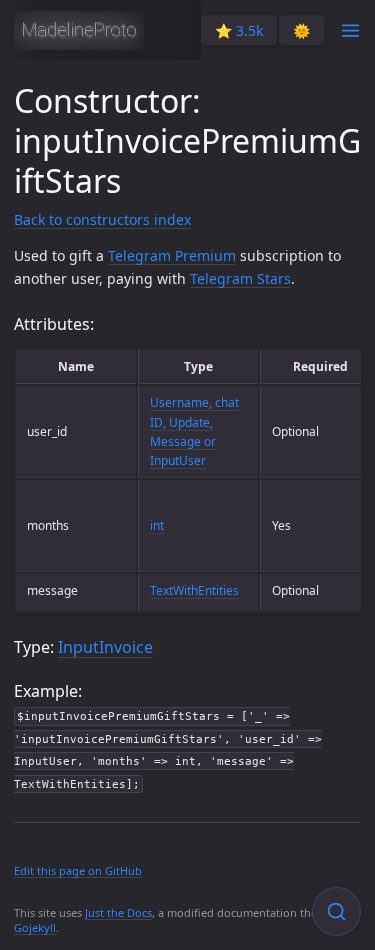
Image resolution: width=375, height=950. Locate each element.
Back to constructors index (102, 219)
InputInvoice (105, 647)
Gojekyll (35, 927)
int (157, 525)
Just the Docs (118, 912)
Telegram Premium (172, 255)
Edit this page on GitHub (78, 870)
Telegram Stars (240, 278)
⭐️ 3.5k (239, 30)
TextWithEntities (194, 590)
